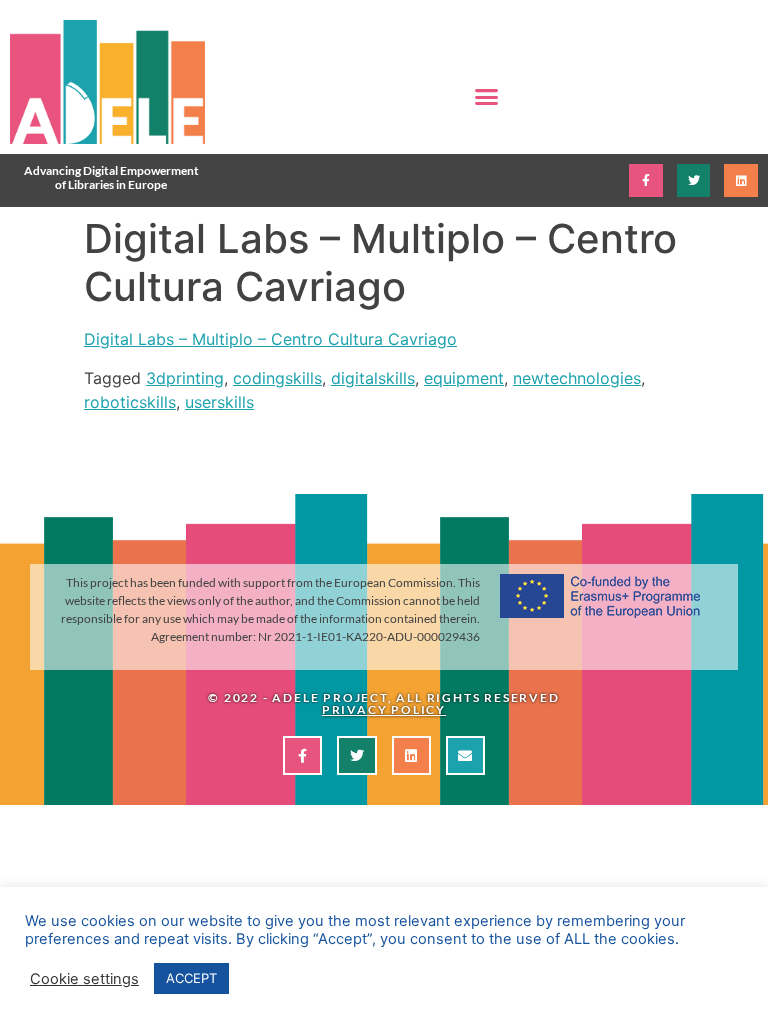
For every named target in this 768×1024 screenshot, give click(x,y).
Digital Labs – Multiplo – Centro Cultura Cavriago (270, 339)
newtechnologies (577, 378)
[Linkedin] (741, 181)
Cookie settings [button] (84, 979)
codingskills (277, 378)
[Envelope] (465, 755)
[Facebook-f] (646, 181)
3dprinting (185, 378)
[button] (487, 97)
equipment (464, 378)
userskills (219, 402)
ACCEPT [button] (191, 978)
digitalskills (373, 378)
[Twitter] (694, 181)
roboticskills (130, 402)
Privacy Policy (384, 709)
